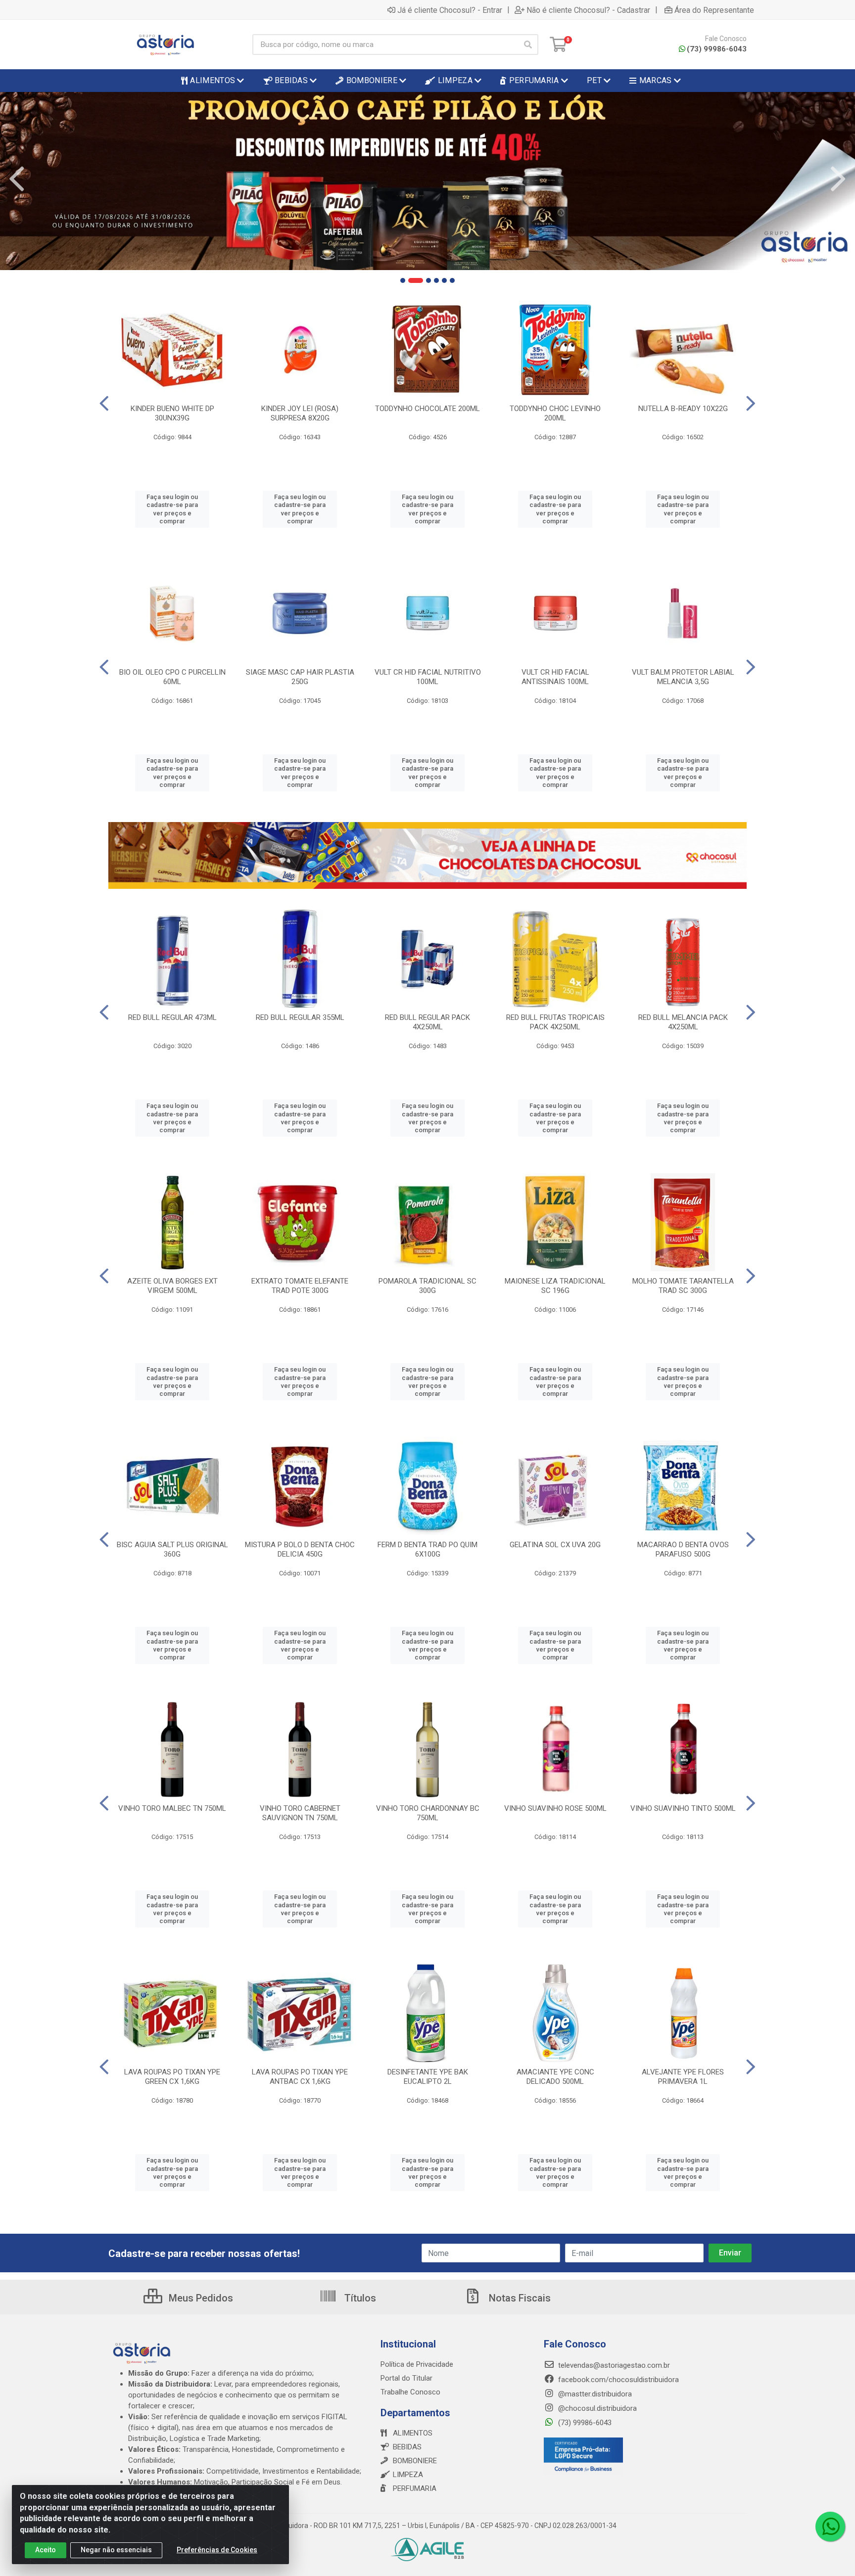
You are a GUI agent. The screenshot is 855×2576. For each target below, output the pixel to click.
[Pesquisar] (528, 45)
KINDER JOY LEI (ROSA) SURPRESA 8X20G (300, 413)
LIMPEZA (408, 2475)
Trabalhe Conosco (410, 2392)
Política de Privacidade (417, 2364)
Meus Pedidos (200, 2298)
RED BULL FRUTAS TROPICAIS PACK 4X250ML (555, 1022)
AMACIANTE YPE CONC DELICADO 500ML (555, 2077)
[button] (403, 280)
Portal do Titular (406, 2378)
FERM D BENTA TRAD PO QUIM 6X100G (427, 1549)
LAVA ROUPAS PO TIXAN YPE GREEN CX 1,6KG (172, 2077)
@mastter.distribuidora (594, 2394)
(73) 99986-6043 (717, 49)
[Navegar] (17, 179)
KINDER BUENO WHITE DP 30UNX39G (172, 413)
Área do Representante (714, 10)
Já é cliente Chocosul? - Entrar (450, 10)
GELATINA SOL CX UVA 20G (555, 1545)
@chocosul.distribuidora (596, 2408)
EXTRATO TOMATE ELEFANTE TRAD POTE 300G (300, 1286)
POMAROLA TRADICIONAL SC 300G (427, 1286)
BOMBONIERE (415, 2461)
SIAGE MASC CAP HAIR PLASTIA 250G (300, 677)
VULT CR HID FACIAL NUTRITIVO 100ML (428, 677)
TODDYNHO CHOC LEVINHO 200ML (555, 413)
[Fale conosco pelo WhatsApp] (830, 2527)
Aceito (46, 2550)
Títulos (359, 2298)
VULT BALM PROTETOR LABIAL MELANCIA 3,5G (683, 677)
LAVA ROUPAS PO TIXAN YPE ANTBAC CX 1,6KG (300, 2077)
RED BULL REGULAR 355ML (300, 1017)
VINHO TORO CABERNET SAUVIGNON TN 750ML (300, 1813)
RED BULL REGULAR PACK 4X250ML (427, 1022)
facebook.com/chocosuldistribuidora (617, 2380)
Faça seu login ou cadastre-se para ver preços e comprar (172, 509)
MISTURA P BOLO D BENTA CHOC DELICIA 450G (300, 1549)
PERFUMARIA (415, 2488)
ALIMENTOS (413, 2433)
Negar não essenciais (116, 2550)
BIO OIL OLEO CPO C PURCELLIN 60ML (172, 677)
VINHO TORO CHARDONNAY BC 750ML (428, 1813)
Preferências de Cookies (217, 2550)
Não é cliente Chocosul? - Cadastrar (588, 10)
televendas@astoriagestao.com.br (613, 2365)
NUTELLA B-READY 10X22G (683, 409)
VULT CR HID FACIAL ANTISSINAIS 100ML (555, 677)
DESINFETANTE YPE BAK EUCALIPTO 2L (428, 2077)
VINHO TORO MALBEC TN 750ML (172, 1808)
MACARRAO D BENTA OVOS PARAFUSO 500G (683, 1549)
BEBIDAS (407, 2447)
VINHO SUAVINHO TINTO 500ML (683, 1808)
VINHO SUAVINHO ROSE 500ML (555, 1808)
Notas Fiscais (519, 2298)
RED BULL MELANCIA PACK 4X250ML (683, 1022)
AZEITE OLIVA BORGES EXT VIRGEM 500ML (172, 1286)
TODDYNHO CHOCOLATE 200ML (427, 409)
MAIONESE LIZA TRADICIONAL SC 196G (555, 1286)
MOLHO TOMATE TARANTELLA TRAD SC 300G (683, 1286)
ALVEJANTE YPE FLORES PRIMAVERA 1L (683, 2077)
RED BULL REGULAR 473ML (172, 1017)
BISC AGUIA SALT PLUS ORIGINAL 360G (172, 1549)
